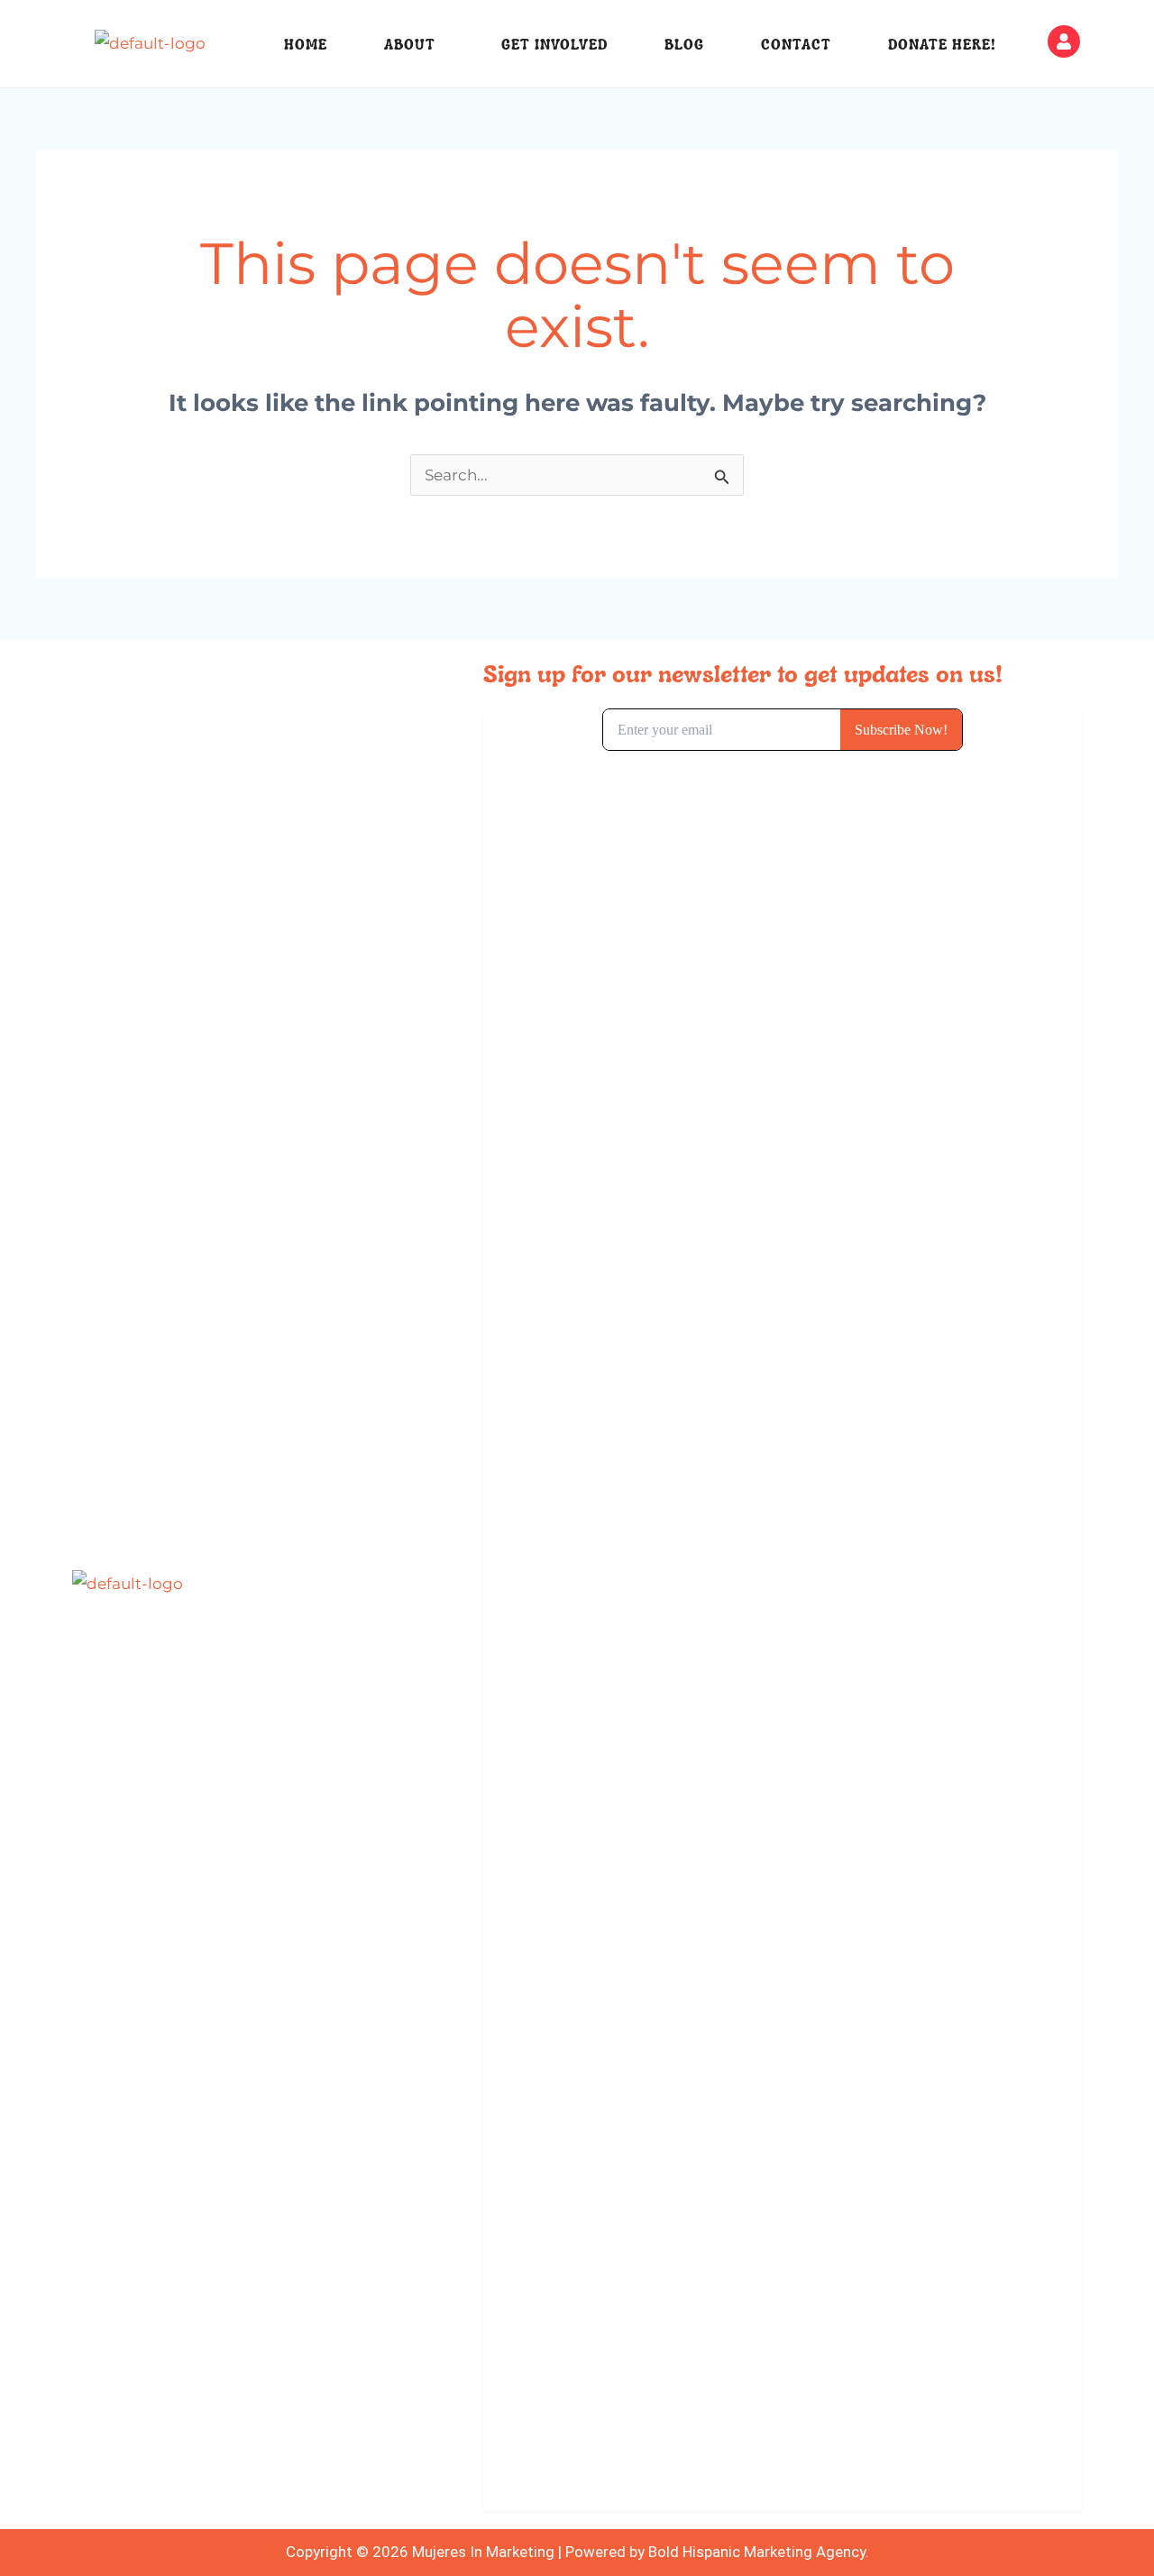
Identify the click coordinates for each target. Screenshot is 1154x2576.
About (410, 44)
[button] (415, 44)
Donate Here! (942, 44)
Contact (796, 44)
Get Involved (554, 44)
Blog (684, 44)
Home (306, 44)
